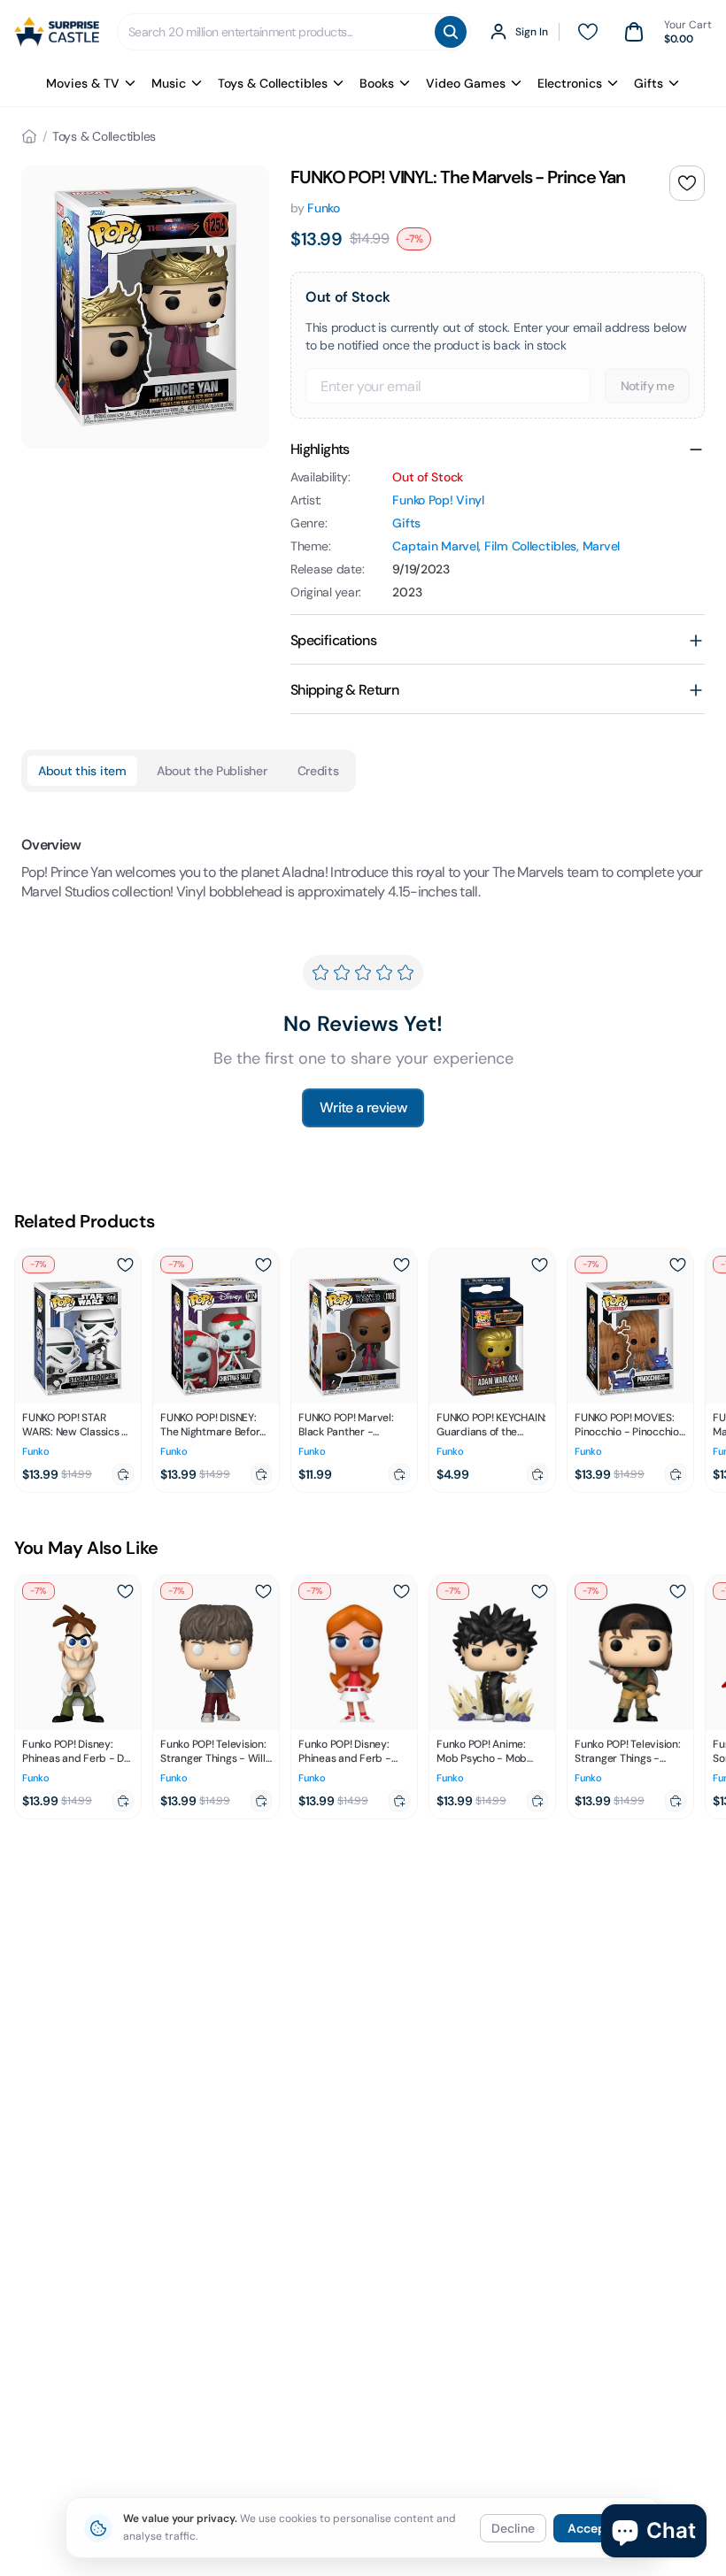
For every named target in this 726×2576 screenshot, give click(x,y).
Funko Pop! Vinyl (438, 500)
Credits (318, 771)
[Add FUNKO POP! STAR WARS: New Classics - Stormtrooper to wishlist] (125, 1265)
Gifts (649, 83)
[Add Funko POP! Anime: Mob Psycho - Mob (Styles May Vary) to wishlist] (539, 1591)
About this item (82, 771)
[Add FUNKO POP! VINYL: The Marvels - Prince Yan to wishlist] (687, 183)
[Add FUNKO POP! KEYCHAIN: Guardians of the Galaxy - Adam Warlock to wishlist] (539, 1265)
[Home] (29, 136)
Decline (513, 2528)
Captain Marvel (435, 546)
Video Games (466, 83)
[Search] (451, 32)
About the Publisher (212, 771)
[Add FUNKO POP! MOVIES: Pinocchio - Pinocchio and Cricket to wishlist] (677, 1265)
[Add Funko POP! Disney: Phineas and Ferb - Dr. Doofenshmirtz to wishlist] (125, 1591)
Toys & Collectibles (273, 83)
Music (169, 83)
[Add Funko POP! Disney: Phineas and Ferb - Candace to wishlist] (401, 1591)
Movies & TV (83, 83)
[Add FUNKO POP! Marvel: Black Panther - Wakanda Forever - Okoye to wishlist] (401, 1265)
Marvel (601, 546)
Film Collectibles (530, 546)
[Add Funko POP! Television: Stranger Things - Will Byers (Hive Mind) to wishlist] (263, 1591)
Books (377, 83)
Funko (324, 208)
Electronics (570, 83)
